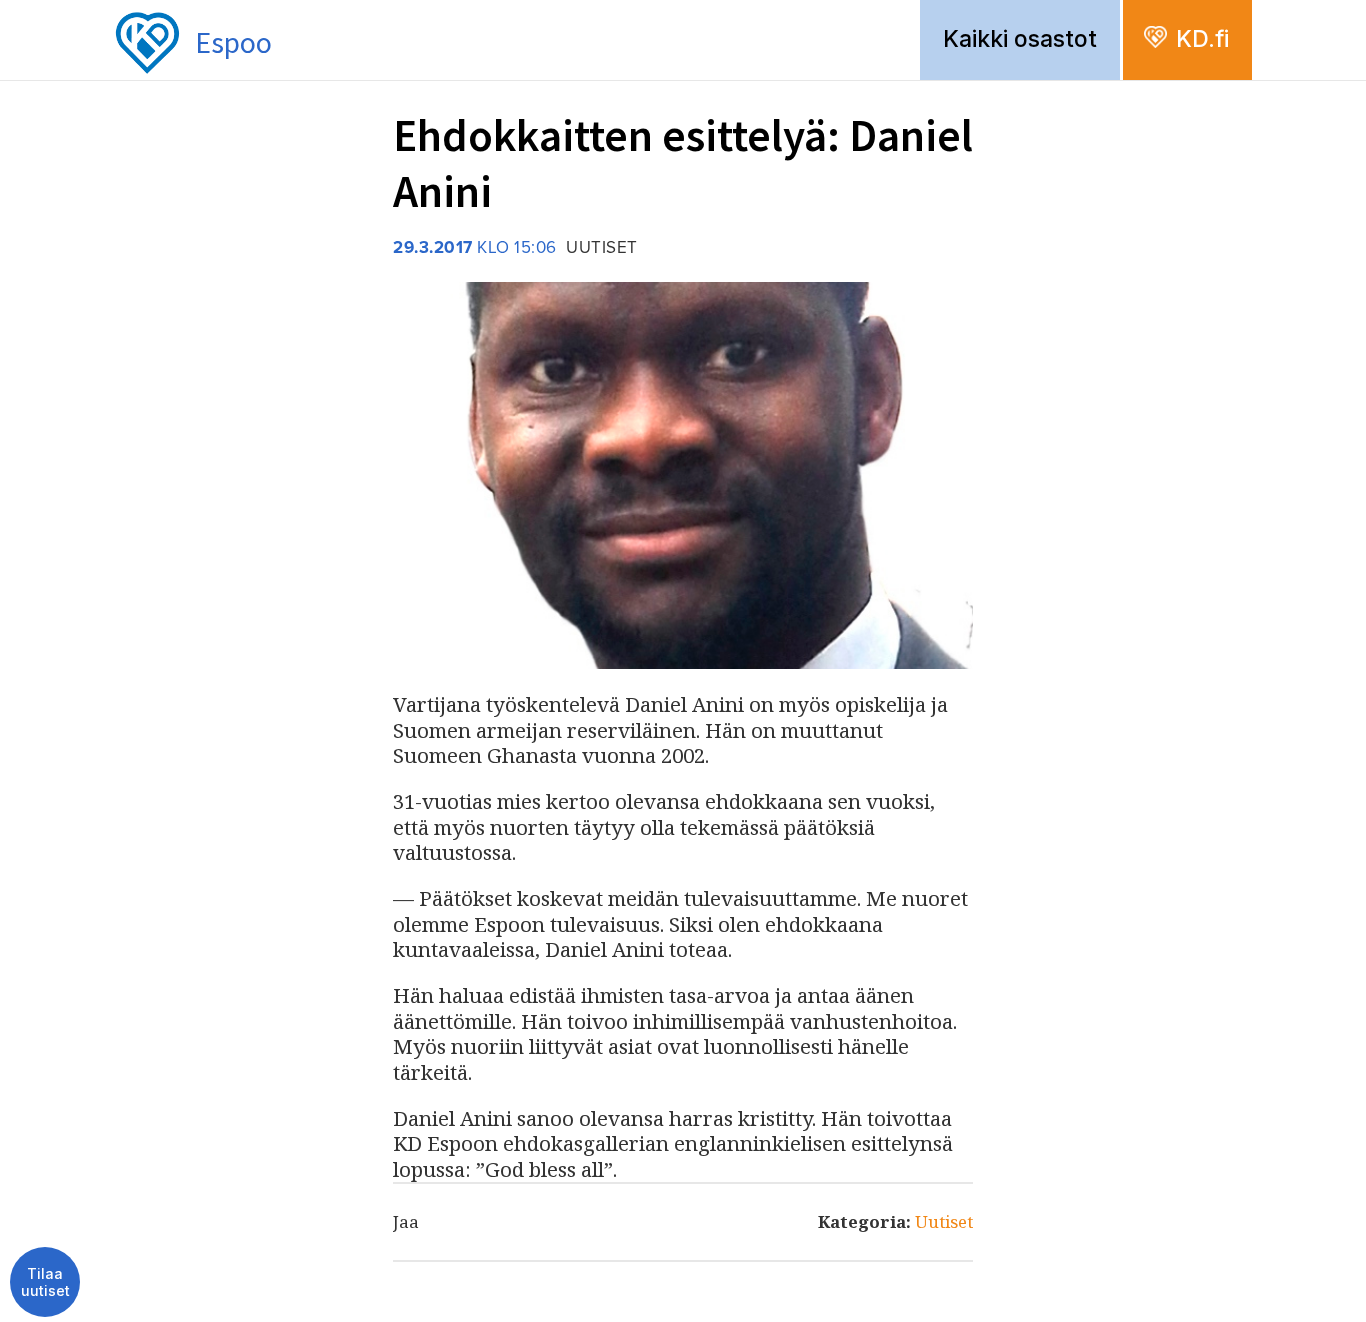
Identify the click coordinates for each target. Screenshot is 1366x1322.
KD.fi (1202, 39)
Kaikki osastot (1020, 39)
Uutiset (944, 1221)
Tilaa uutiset (45, 1282)
